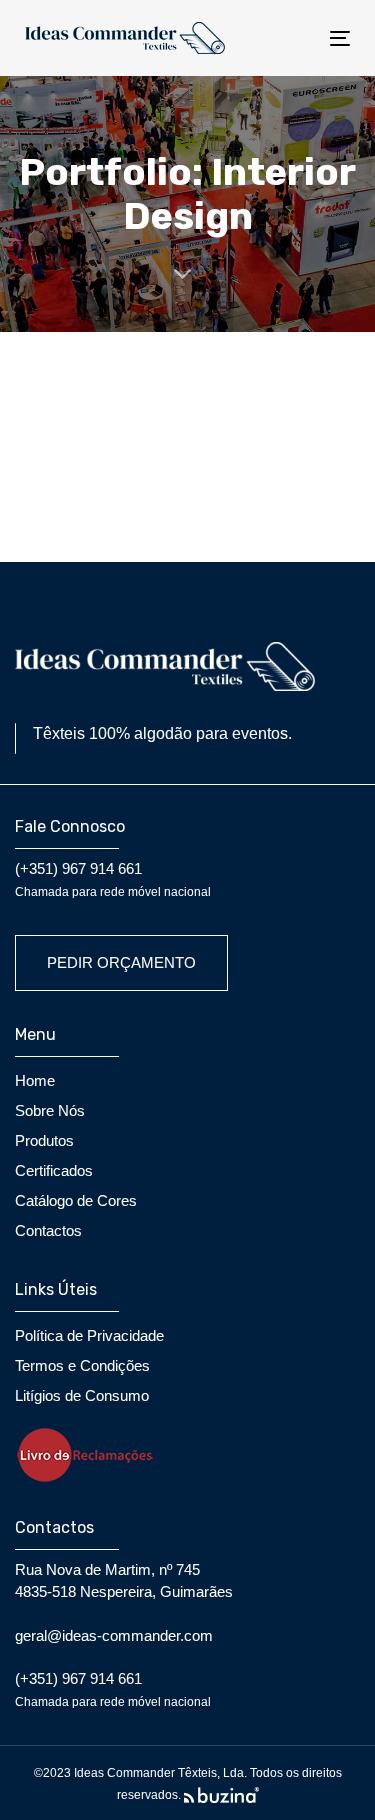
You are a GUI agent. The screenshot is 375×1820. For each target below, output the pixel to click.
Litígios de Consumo (82, 1395)
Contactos (48, 1230)
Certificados (54, 1170)
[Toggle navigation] (296, 38)
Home (35, 1080)
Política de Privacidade (89, 1335)
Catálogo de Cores (76, 1200)
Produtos (44, 1140)
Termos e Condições (82, 1365)
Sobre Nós (50, 1110)
